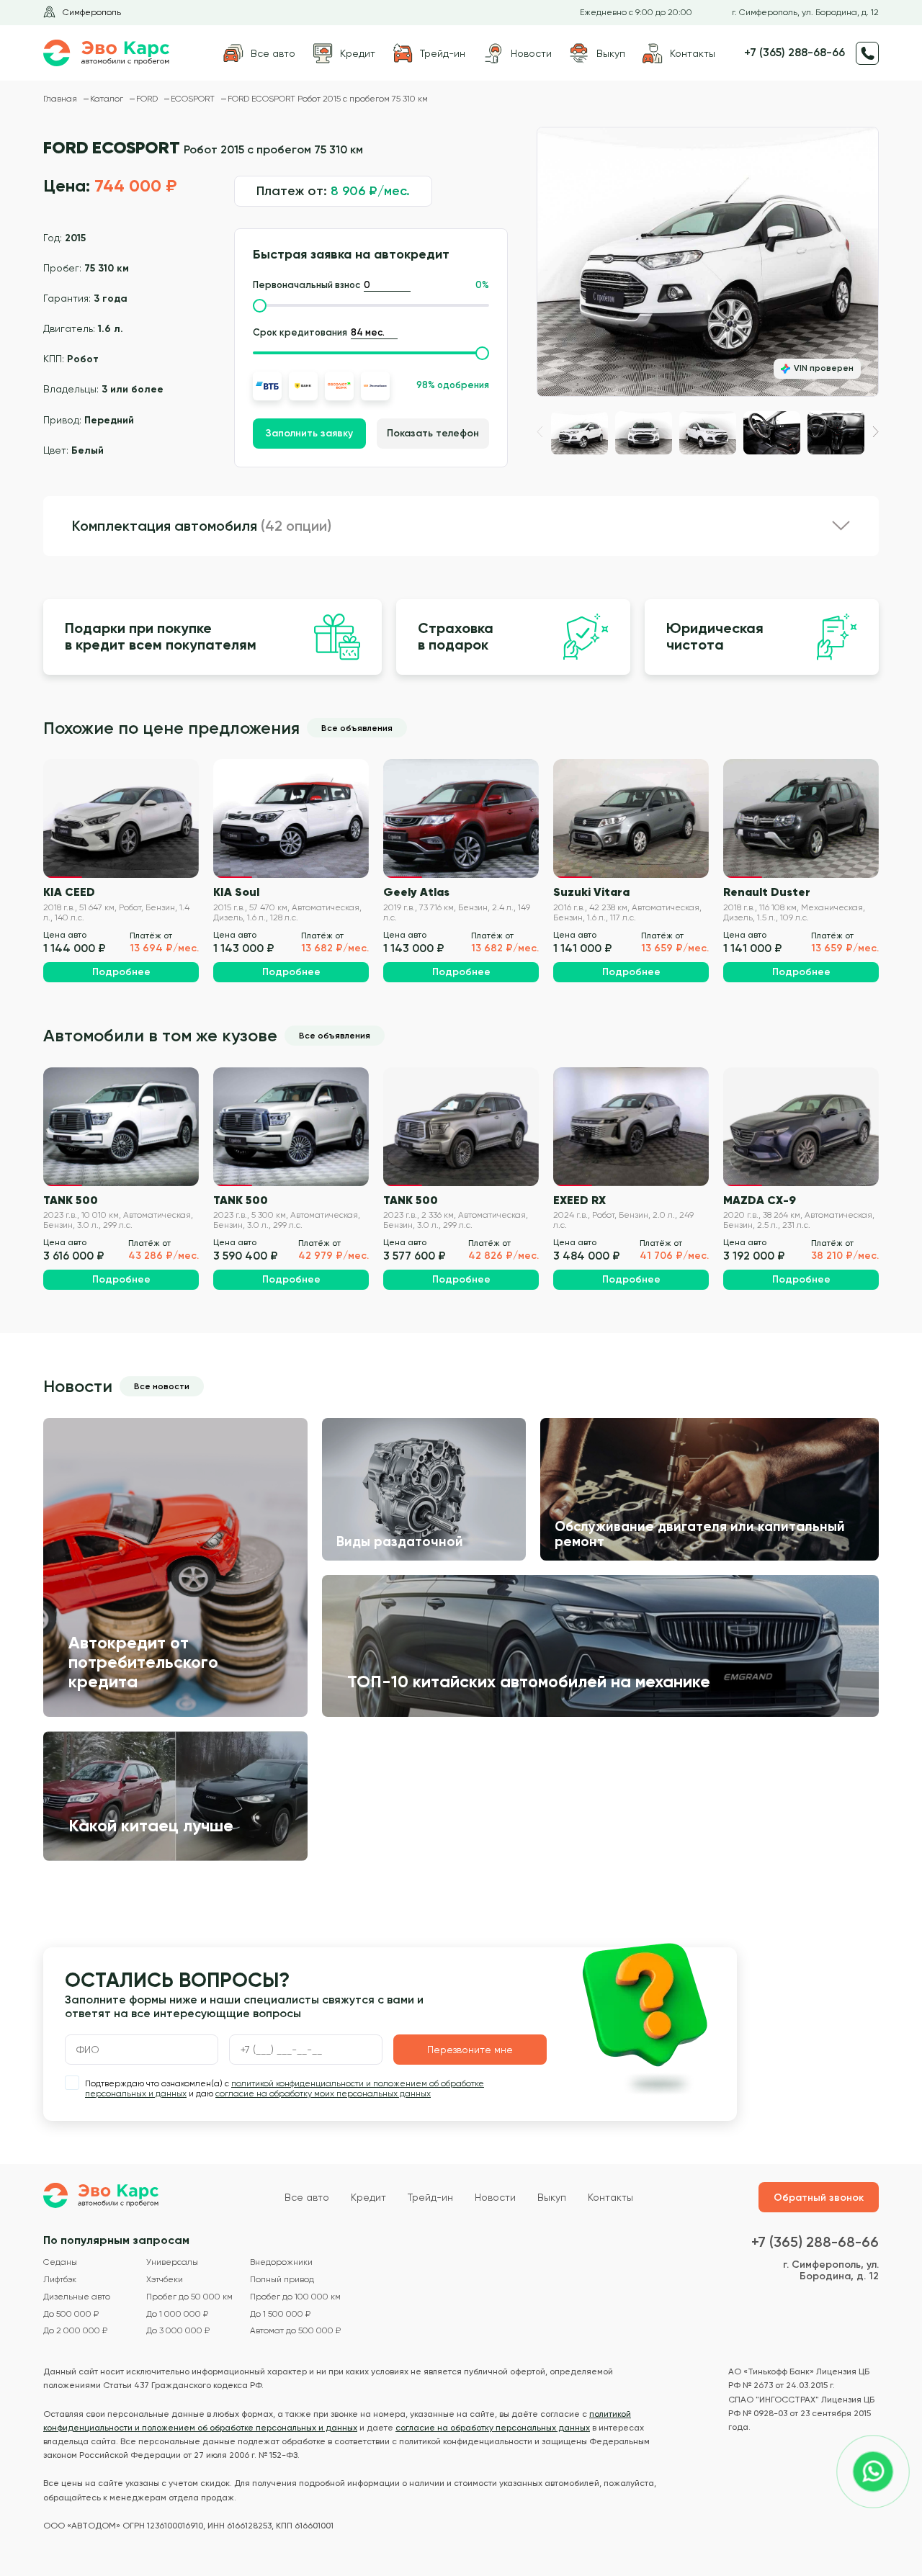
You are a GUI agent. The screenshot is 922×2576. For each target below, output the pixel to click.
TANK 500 (71, 1200)
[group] (708, 262)
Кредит (368, 2197)
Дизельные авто (77, 2297)
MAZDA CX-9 (760, 1200)
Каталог (108, 99)
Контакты (610, 2197)
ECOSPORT (194, 99)
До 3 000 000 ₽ (178, 2331)
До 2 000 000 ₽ (75, 2331)
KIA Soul (236, 892)
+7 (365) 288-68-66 (795, 53)
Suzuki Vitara (591, 892)
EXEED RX (579, 1200)
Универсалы (172, 2262)
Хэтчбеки (165, 2280)
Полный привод (282, 2280)
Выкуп (552, 2197)
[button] (876, 432)
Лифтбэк (60, 2280)
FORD (148, 99)
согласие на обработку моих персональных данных (323, 2093)
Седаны (60, 2262)
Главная (61, 99)
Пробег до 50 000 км (189, 2297)
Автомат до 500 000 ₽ (295, 2331)
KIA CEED (69, 892)
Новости (495, 2197)
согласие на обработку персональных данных (493, 2428)
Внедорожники (281, 2262)
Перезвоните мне (470, 2050)
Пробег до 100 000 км (295, 2297)
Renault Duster (767, 892)
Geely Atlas (416, 892)
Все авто (307, 2197)
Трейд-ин (430, 2197)
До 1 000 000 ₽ (177, 2314)
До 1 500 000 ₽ (280, 2314)
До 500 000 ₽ (71, 2314)
